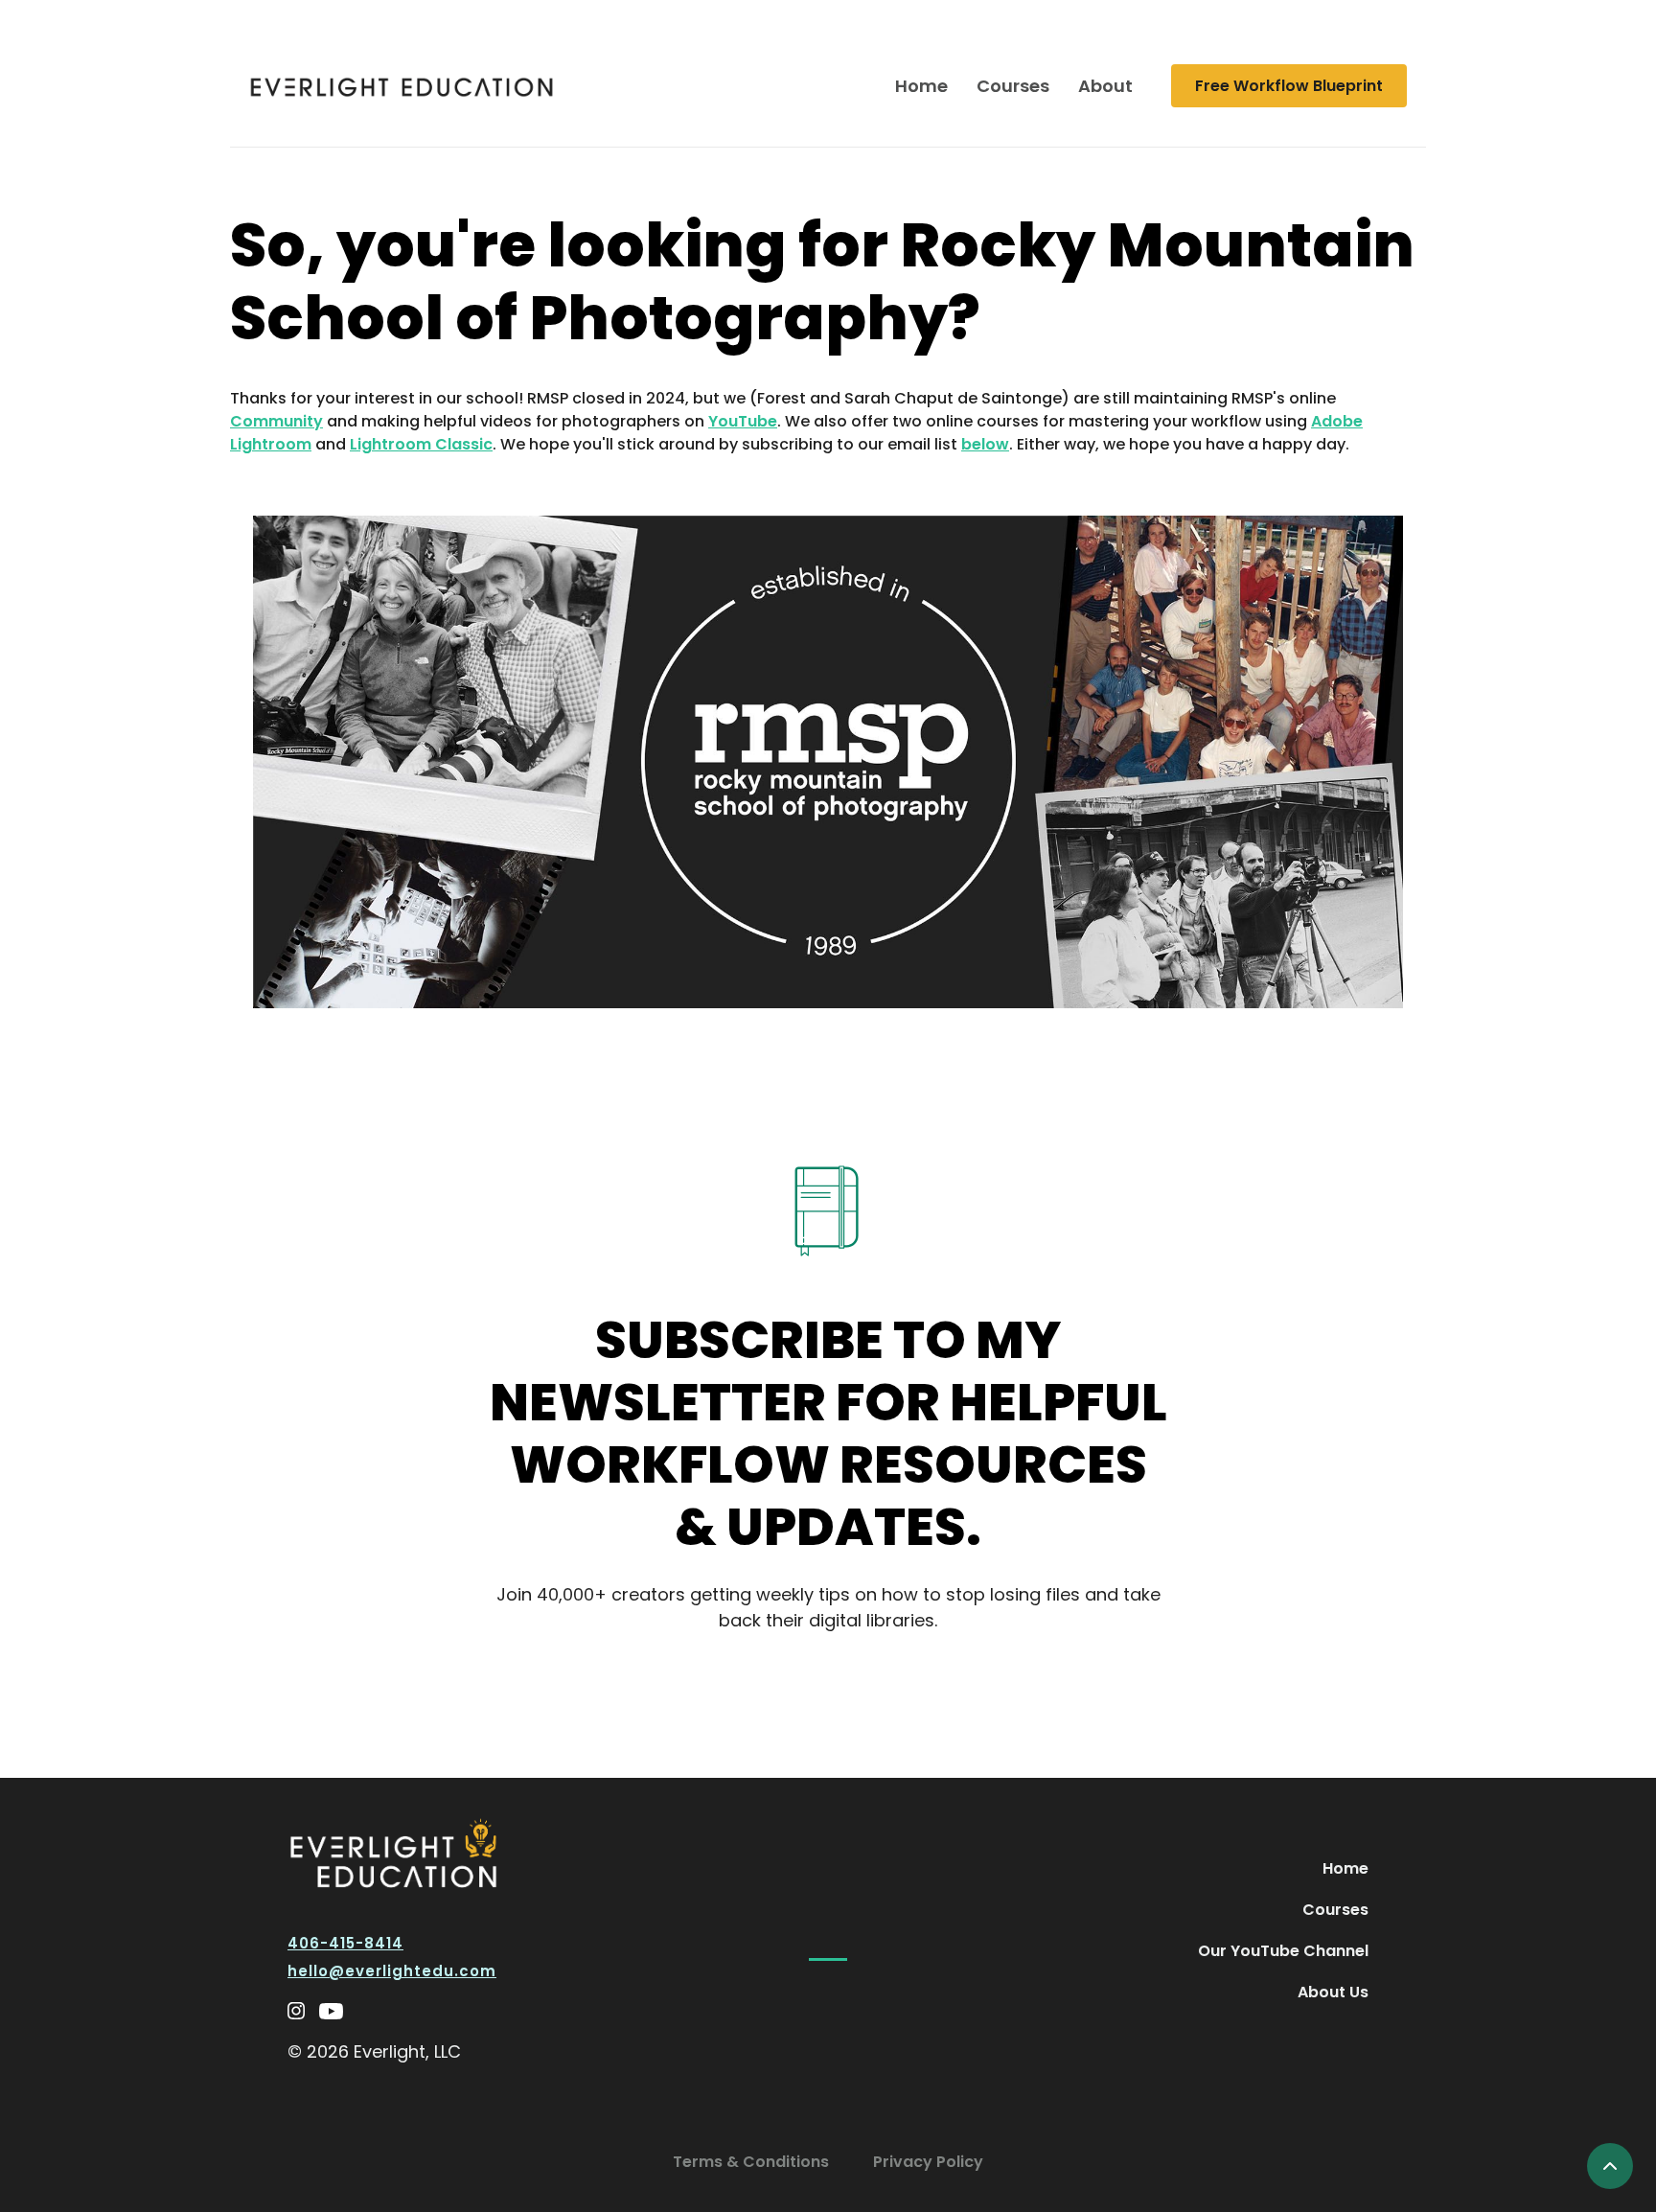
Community (276, 421)
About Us (1333, 1992)
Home (921, 86)
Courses (1013, 86)
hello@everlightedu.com (392, 1971)
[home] (402, 86)
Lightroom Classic (421, 444)
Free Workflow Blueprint (1289, 86)
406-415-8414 (345, 1943)
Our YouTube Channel (1283, 1951)
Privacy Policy (928, 2162)
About (1105, 86)
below (985, 444)
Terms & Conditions (751, 2162)
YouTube (743, 421)
